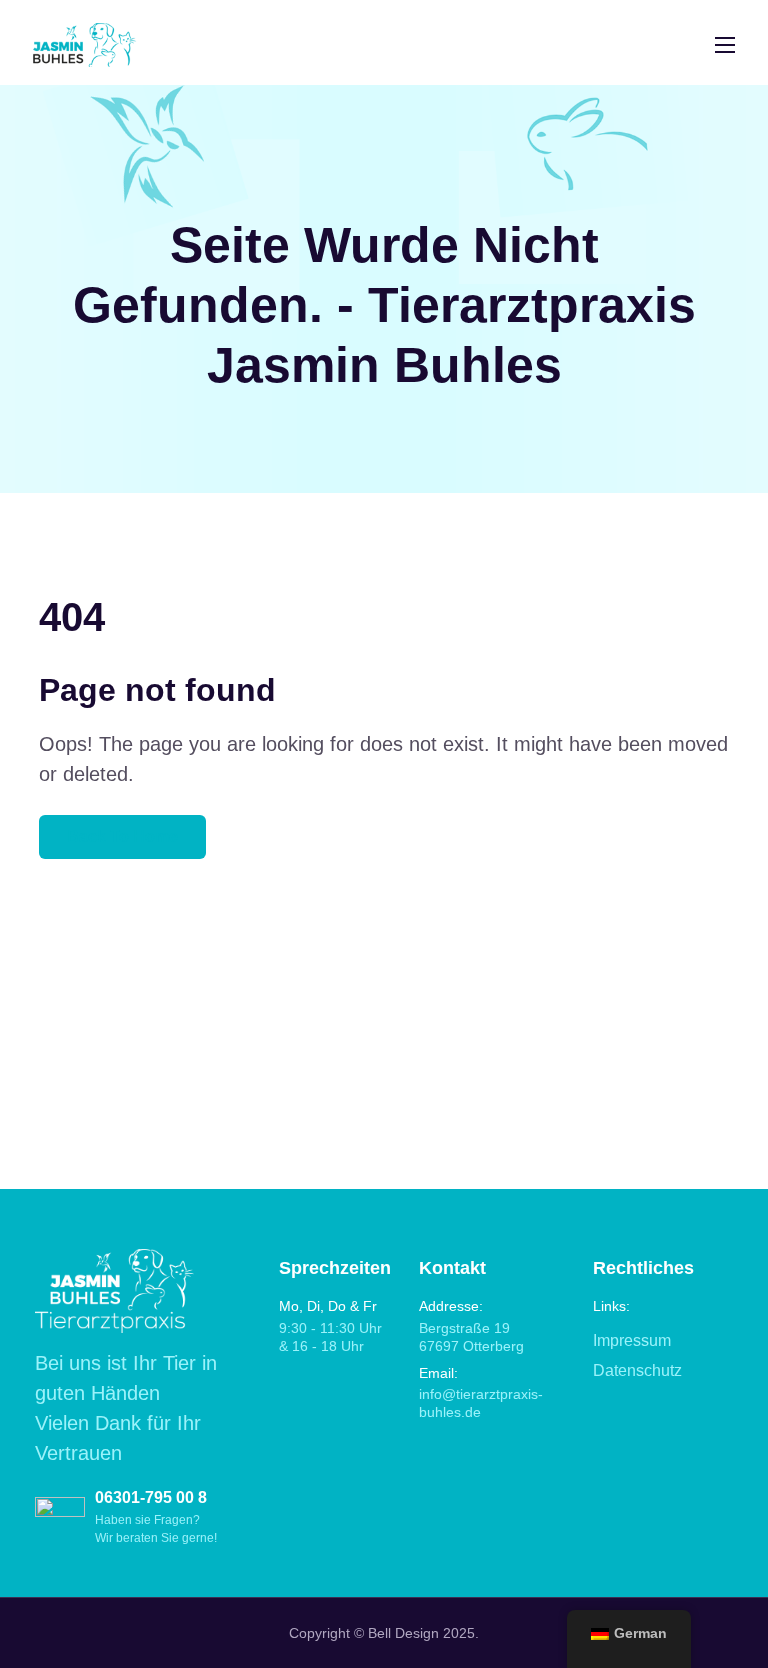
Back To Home (122, 836)
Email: (438, 1373)
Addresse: (451, 1306)
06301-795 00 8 (151, 1497)
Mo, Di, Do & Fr (328, 1306)
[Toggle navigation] (723, 44)
